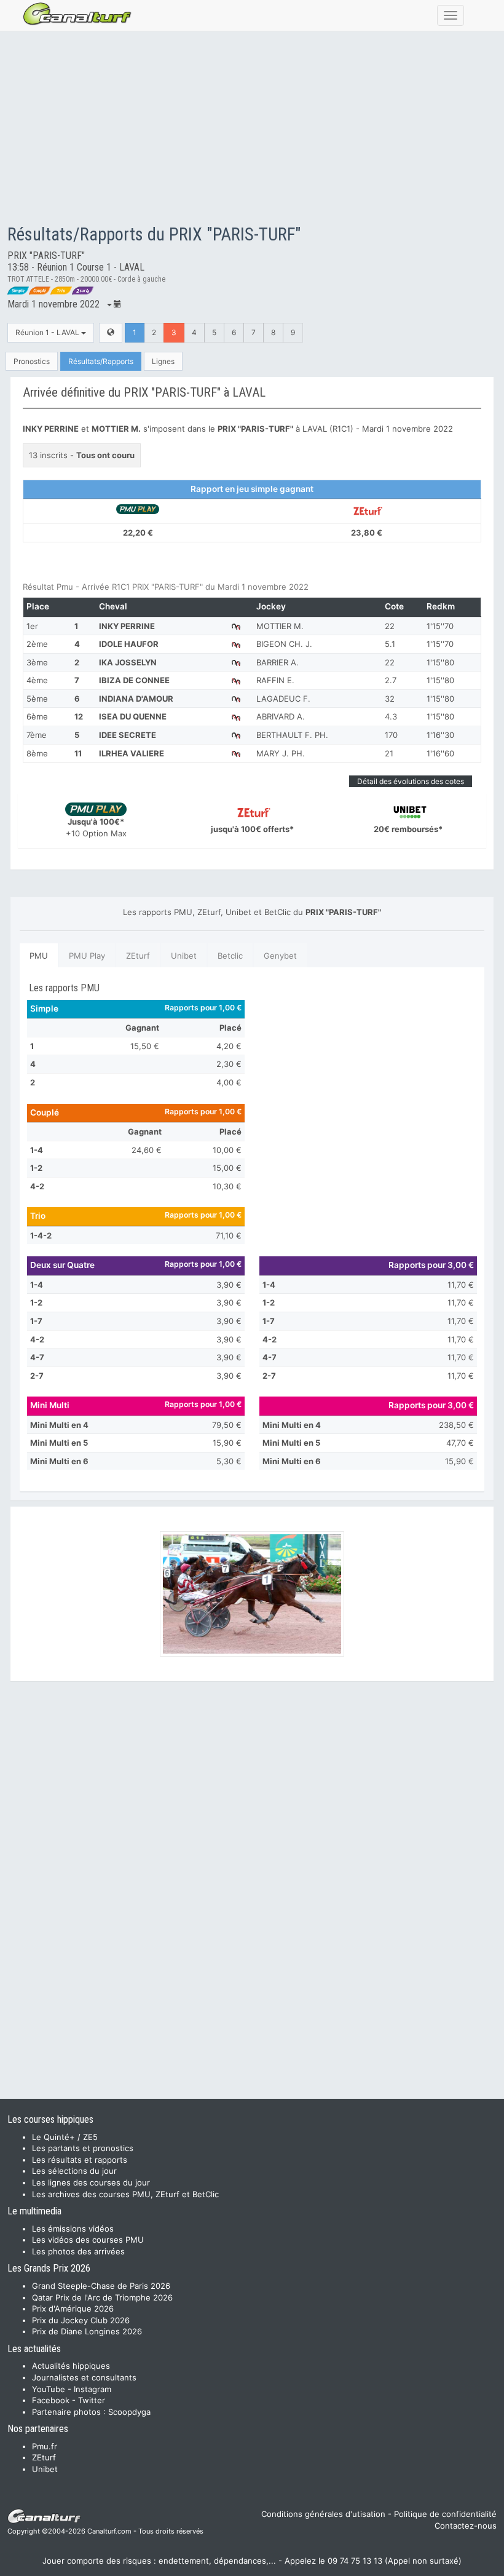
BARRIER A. (278, 662)
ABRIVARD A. (281, 716)
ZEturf (138, 956)
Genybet (280, 956)
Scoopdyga (129, 2412)
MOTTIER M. (280, 626)
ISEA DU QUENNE (133, 716)
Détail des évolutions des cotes (411, 781)
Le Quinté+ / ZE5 (65, 2137)
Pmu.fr (45, 2446)
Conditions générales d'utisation (323, 2514)
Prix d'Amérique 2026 (73, 2308)
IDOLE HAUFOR (129, 644)
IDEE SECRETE (128, 735)
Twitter (92, 2400)
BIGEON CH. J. (284, 644)
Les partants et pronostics (83, 2148)
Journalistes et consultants (84, 2377)
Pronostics (32, 361)
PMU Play (87, 956)
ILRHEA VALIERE (132, 753)
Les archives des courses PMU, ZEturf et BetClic (125, 2194)
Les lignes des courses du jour (91, 2182)
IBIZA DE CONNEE (134, 680)
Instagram (93, 2389)
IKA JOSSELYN (128, 662)
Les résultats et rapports (80, 2160)
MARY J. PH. (281, 753)
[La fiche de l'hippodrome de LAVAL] (111, 332)
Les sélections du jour (74, 2171)
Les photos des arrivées (78, 2251)
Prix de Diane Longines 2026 (87, 2331)
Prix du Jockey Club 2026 (81, 2320)
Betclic (230, 956)
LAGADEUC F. (283, 699)
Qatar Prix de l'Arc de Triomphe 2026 (102, 2297)
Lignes (163, 361)
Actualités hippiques (71, 2366)
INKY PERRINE (127, 626)
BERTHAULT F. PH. (292, 735)
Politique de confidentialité (445, 2514)
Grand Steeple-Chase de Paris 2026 (101, 2286)
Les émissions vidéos (73, 2229)
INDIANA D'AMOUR (136, 699)
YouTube (49, 2389)
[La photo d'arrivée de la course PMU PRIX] (252, 1594)
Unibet (184, 956)
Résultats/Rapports (101, 361)
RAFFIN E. (275, 680)
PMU (39, 956)
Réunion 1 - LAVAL (48, 332)
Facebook (51, 2400)
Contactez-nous (466, 2526)
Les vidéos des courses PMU (88, 2240)
